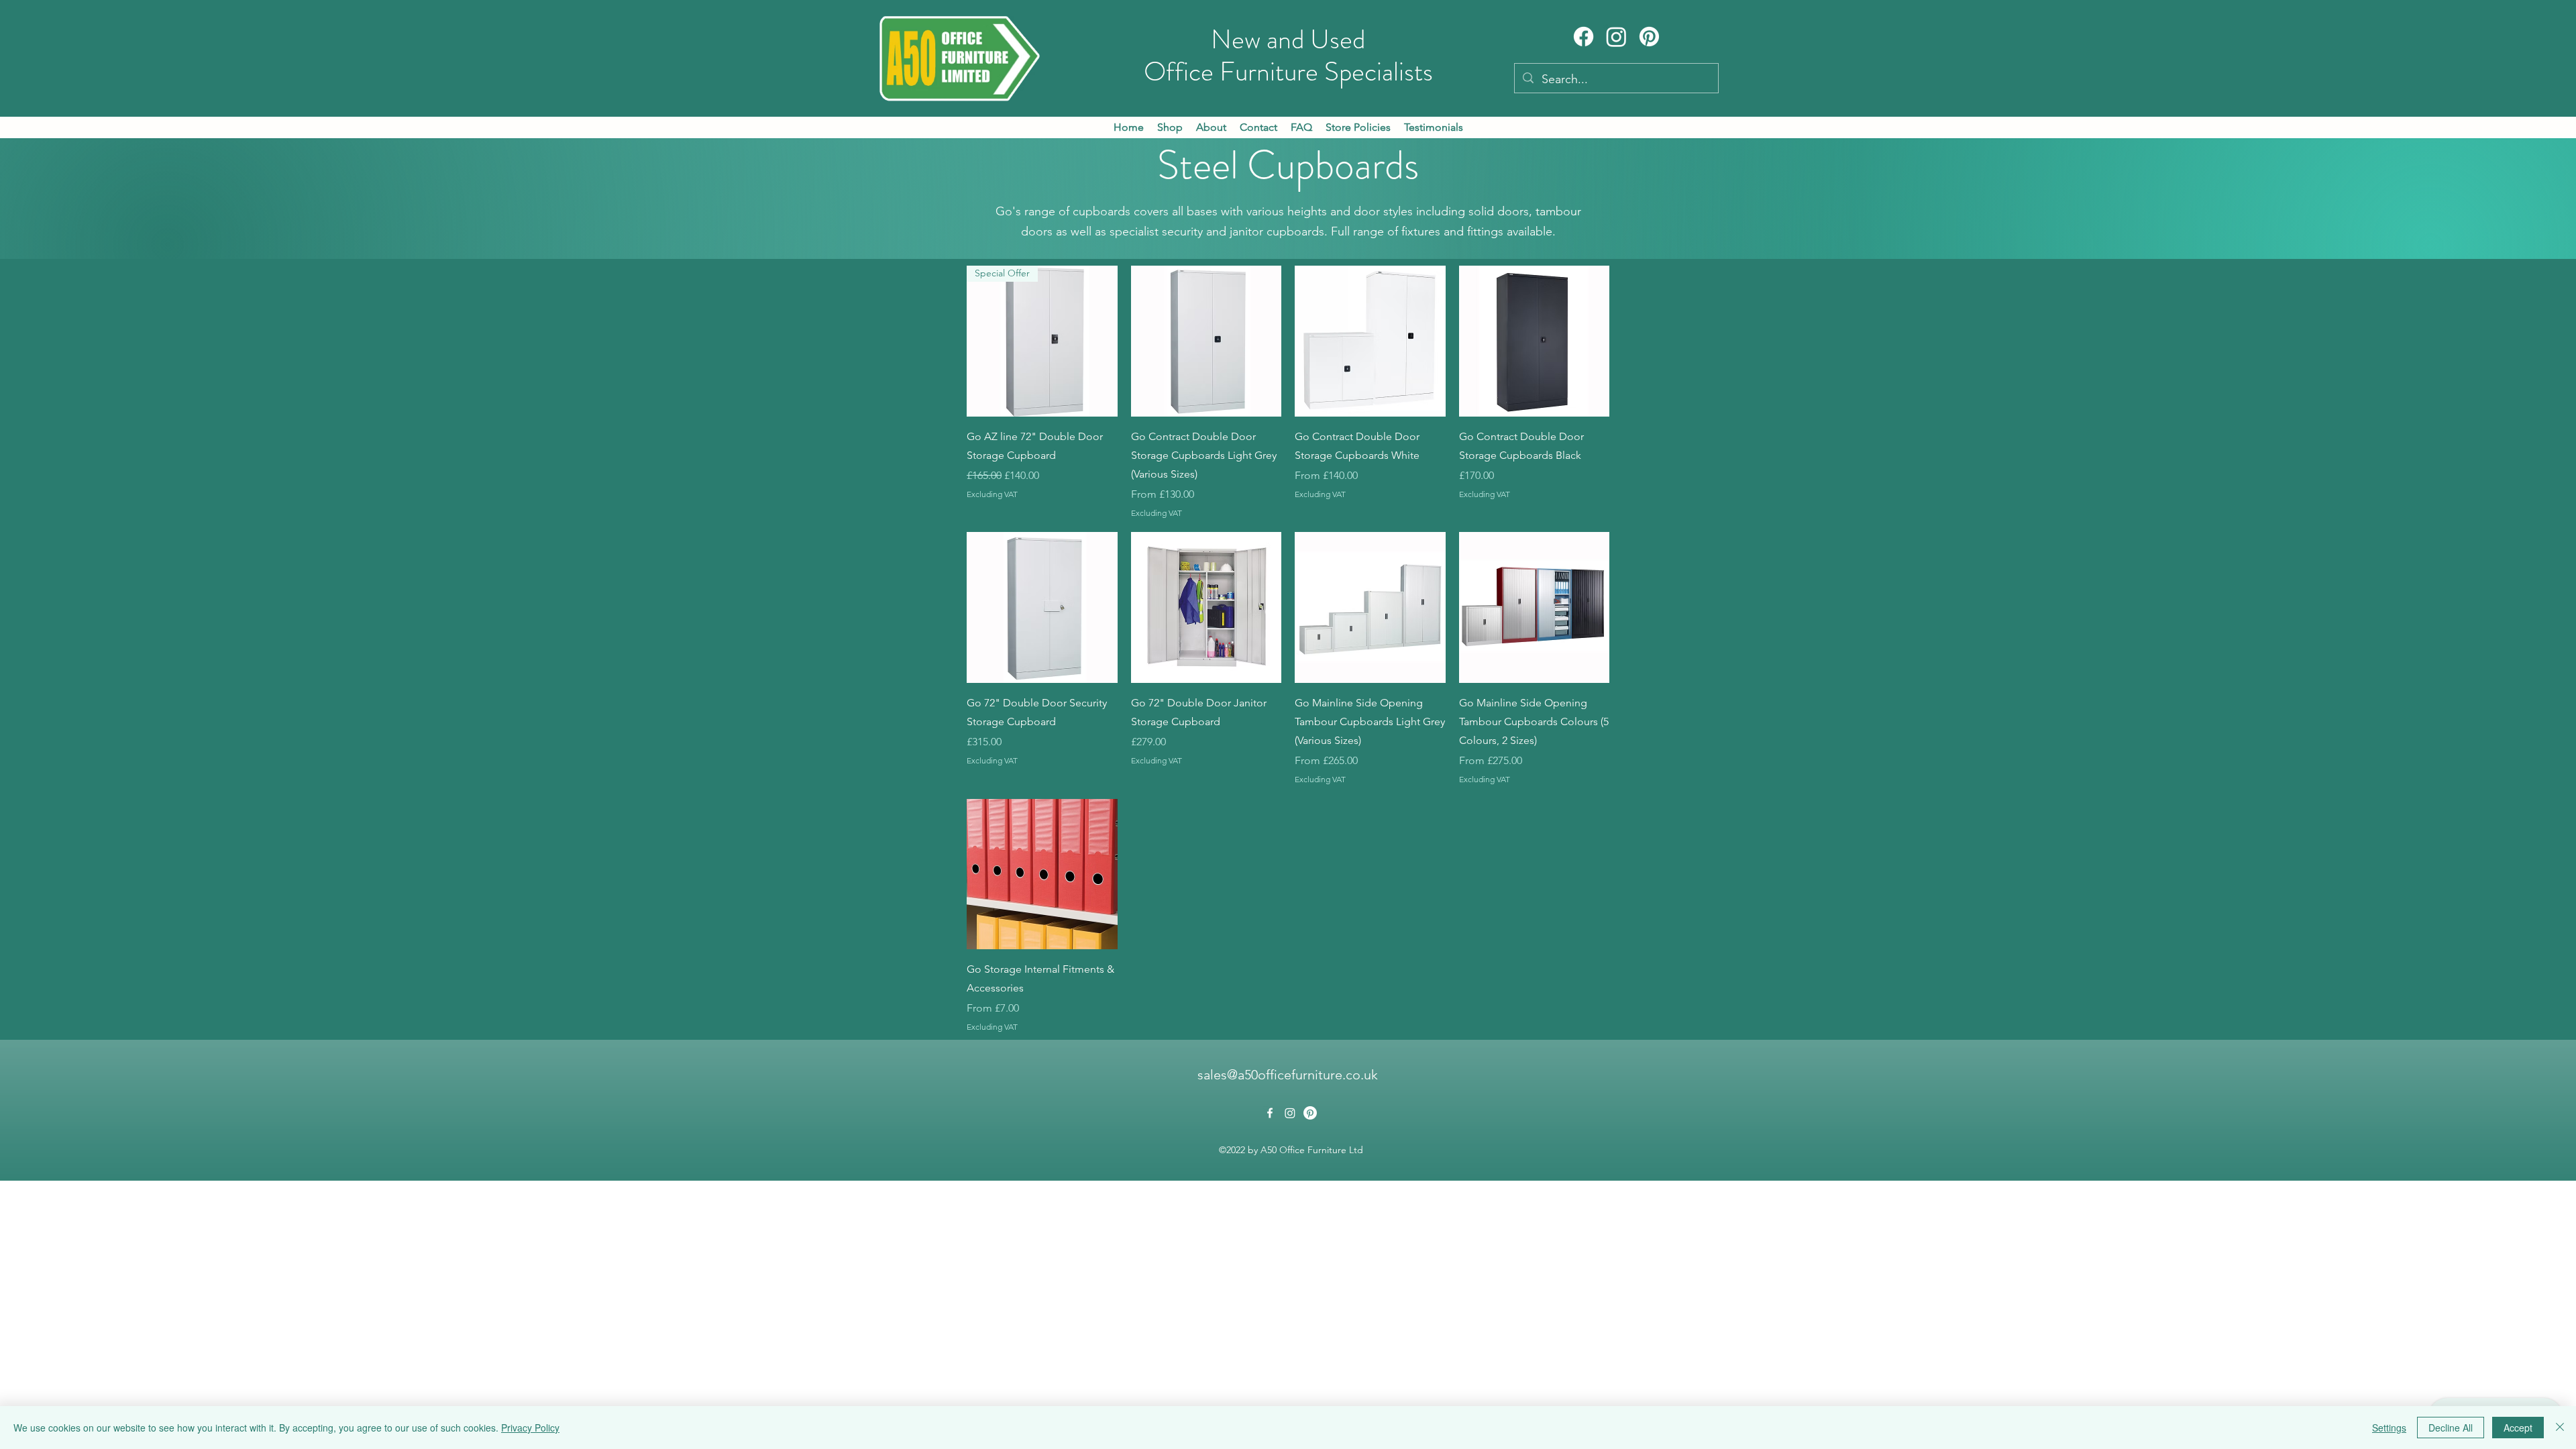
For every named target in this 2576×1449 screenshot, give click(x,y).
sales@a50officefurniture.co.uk (1288, 1075)
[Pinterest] (1649, 37)
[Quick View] (1206, 341)
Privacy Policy (530, 1428)
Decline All (2451, 1428)
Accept (2518, 1428)
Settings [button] (2389, 1428)
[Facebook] (1584, 37)
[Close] (2560, 1428)
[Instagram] (1616, 37)
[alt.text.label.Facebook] (1270, 1113)
